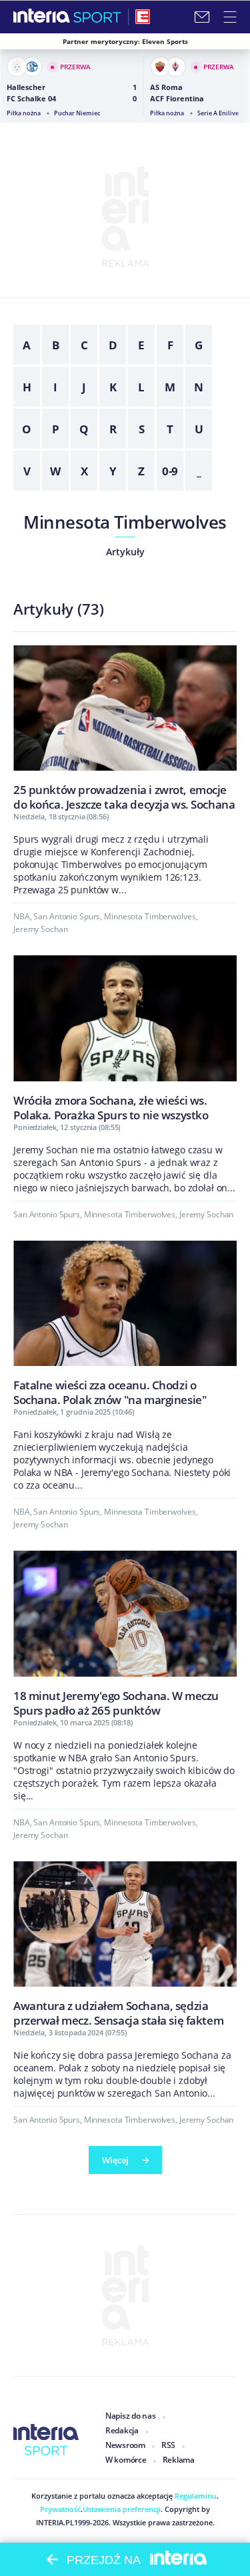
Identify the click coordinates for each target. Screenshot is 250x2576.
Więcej (115, 2160)
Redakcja (122, 2430)
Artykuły (125, 552)
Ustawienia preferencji (122, 2509)
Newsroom (125, 2445)
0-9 (170, 471)
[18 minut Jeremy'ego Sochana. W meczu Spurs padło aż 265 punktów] (125, 1633)
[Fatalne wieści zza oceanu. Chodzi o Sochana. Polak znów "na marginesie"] (125, 1323)
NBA (22, 916)
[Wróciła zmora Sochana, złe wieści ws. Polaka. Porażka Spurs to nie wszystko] (125, 1038)
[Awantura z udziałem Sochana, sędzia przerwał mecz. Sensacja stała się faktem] (125, 1944)
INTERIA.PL (55, 2522)
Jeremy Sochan (40, 929)
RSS (168, 2445)
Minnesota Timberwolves (125, 522)
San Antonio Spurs (67, 916)
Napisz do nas (131, 2416)
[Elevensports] (143, 17)
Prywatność (60, 2509)
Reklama (179, 2460)
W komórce (126, 2460)
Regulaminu (195, 2496)
